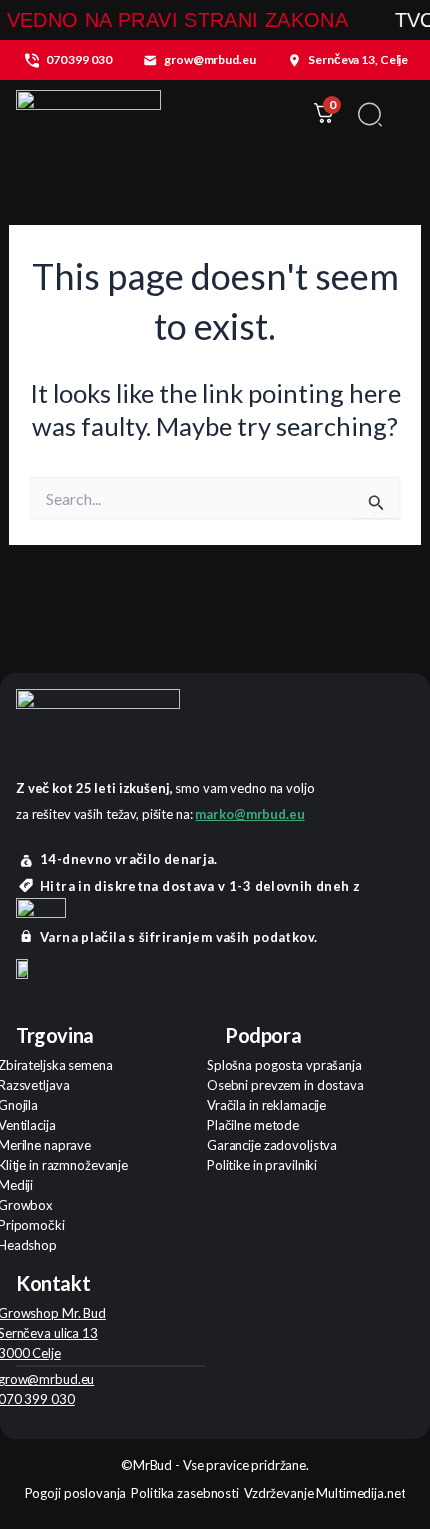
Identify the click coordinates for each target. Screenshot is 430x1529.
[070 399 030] (32, 60)
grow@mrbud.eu (209, 59)
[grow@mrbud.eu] (150, 60)
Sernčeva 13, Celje (358, 59)
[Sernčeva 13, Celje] (294, 60)
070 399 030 (79, 59)
